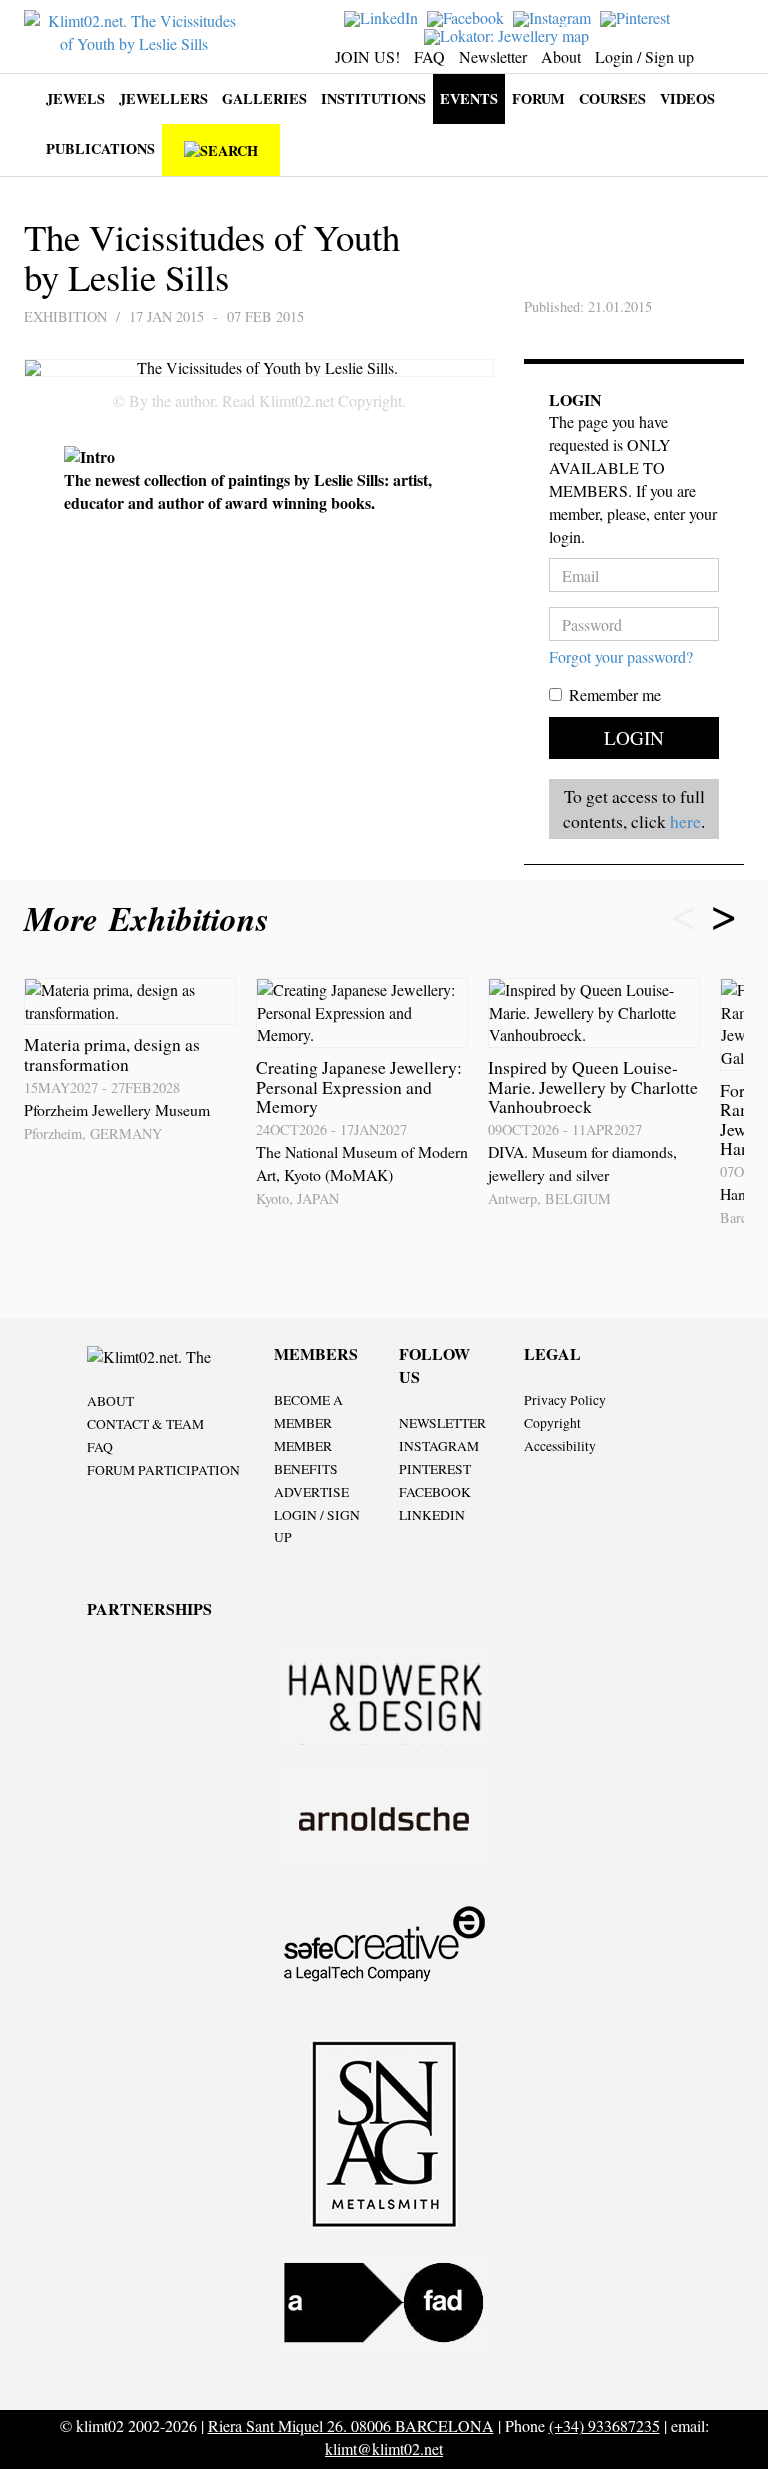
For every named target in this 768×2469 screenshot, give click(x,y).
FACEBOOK (435, 1492)
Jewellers (163, 98)
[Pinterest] (637, 16)
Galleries (264, 98)
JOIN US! (367, 56)
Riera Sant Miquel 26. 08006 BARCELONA (351, 2425)
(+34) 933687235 (604, 2425)
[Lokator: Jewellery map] (509, 33)
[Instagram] (554, 16)
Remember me (615, 694)
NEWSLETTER (442, 1423)
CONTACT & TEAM (145, 1424)
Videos (687, 98)
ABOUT (110, 1401)
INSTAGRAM (439, 1446)
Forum (538, 98)
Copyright (552, 1423)
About (561, 56)
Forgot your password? (621, 656)
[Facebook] (468, 16)
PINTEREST (435, 1469)
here (685, 821)
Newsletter (493, 56)
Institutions (373, 98)
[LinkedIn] (383, 16)
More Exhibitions (152, 918)
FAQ (429, 56)
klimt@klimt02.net (384, 2448)
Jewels (75, 98)
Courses (612, 98)
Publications (100, 148)
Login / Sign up (644, 56)
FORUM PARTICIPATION (163, 1470)
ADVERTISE (311, 1492)
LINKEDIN (432, 1515)
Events (469, 98)
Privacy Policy (565, 1400)
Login (634, 737)
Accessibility (560, 1446)
